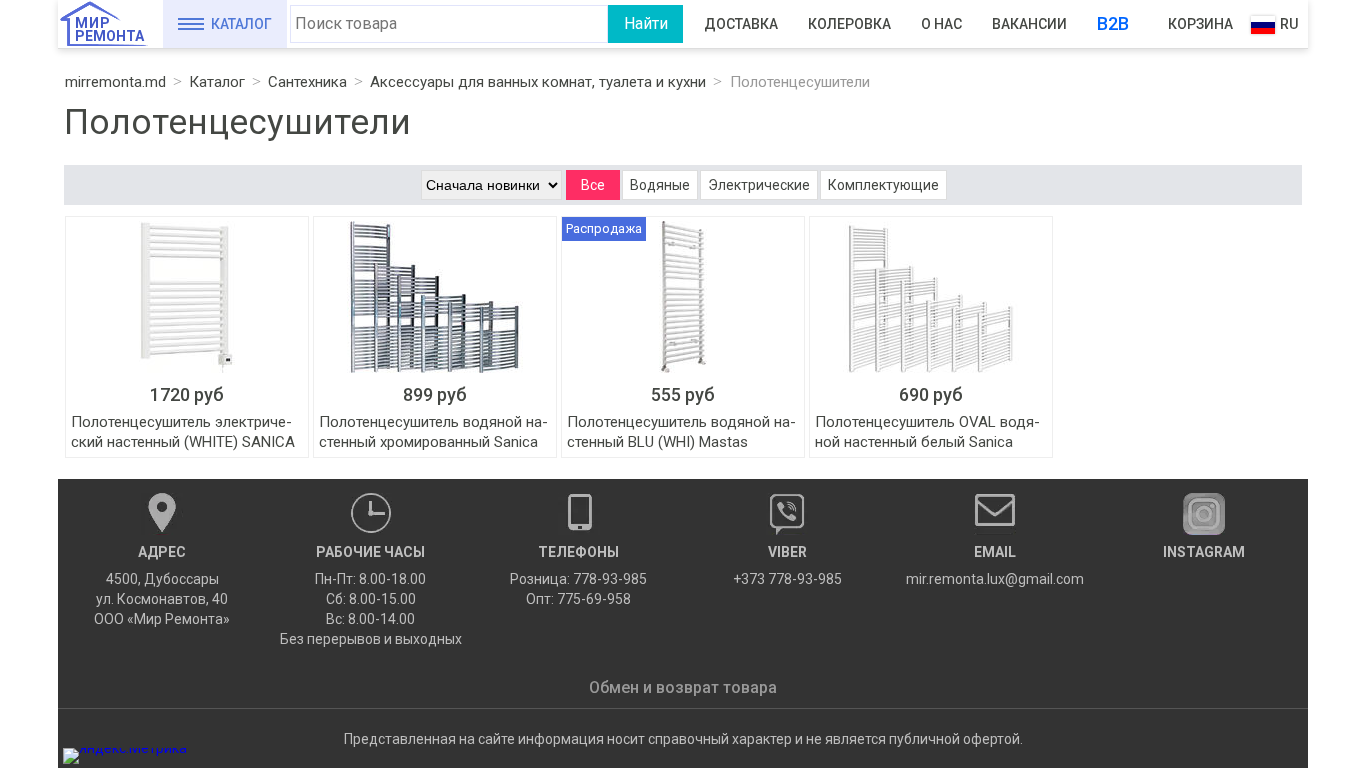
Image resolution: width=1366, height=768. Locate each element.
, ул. (162, 585)
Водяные (660, 185)
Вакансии (1029, 24)
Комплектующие (883, 185)
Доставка (741, 24)
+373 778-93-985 (787, 565)
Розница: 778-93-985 (578, 579)
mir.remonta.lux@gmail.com (995, 565)
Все (593, 185)
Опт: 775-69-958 (578, 599)
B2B (1113, 23)
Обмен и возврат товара (683, 687)
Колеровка (849, 24)
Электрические (759, 185)
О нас (941, 24)
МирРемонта (109, 29)
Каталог (241, 24)
